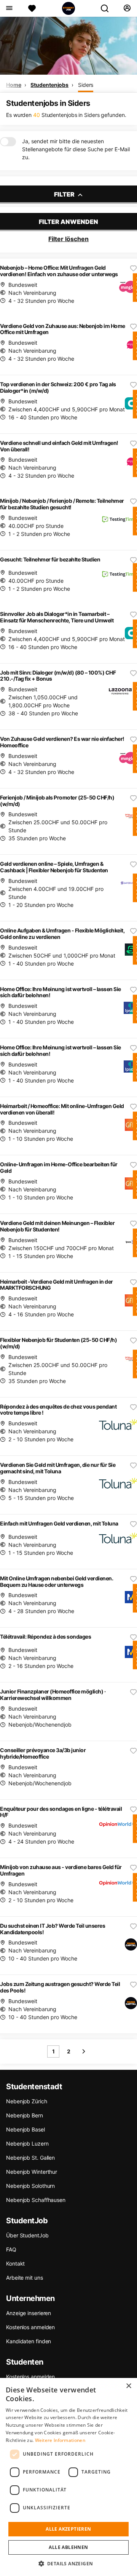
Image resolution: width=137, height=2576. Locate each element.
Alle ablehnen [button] (68, 2547)
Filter (65, 194)
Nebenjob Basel (25, 2129)
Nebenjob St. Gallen (30, 2158)
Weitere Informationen (60, 2440)
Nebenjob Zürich (27, 2101)
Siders (86, 85)
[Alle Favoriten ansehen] (32, 8)
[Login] (127, 8)
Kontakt (15, 2263)
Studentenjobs (49, 85)
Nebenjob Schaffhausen (36, 2200)
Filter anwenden (68, 222)
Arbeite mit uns (25, 2278)
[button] (69, 2563)
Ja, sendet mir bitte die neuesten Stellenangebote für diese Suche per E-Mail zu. (76, 149)
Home (14, 85)
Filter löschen (68, 239)
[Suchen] (108, 8)
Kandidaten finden (29, 2341)
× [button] (128, 2386)
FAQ (11, 2249)
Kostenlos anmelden (30, 2327)
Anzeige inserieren (29, 2313)
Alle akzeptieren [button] (68, 2529)
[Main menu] (9, 8)
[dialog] (68, 2477)
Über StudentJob (27, 2235)
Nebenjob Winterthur (32, 2172)
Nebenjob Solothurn (30, 2186)
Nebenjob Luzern (27, 2143)
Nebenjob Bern (25, 2115)
